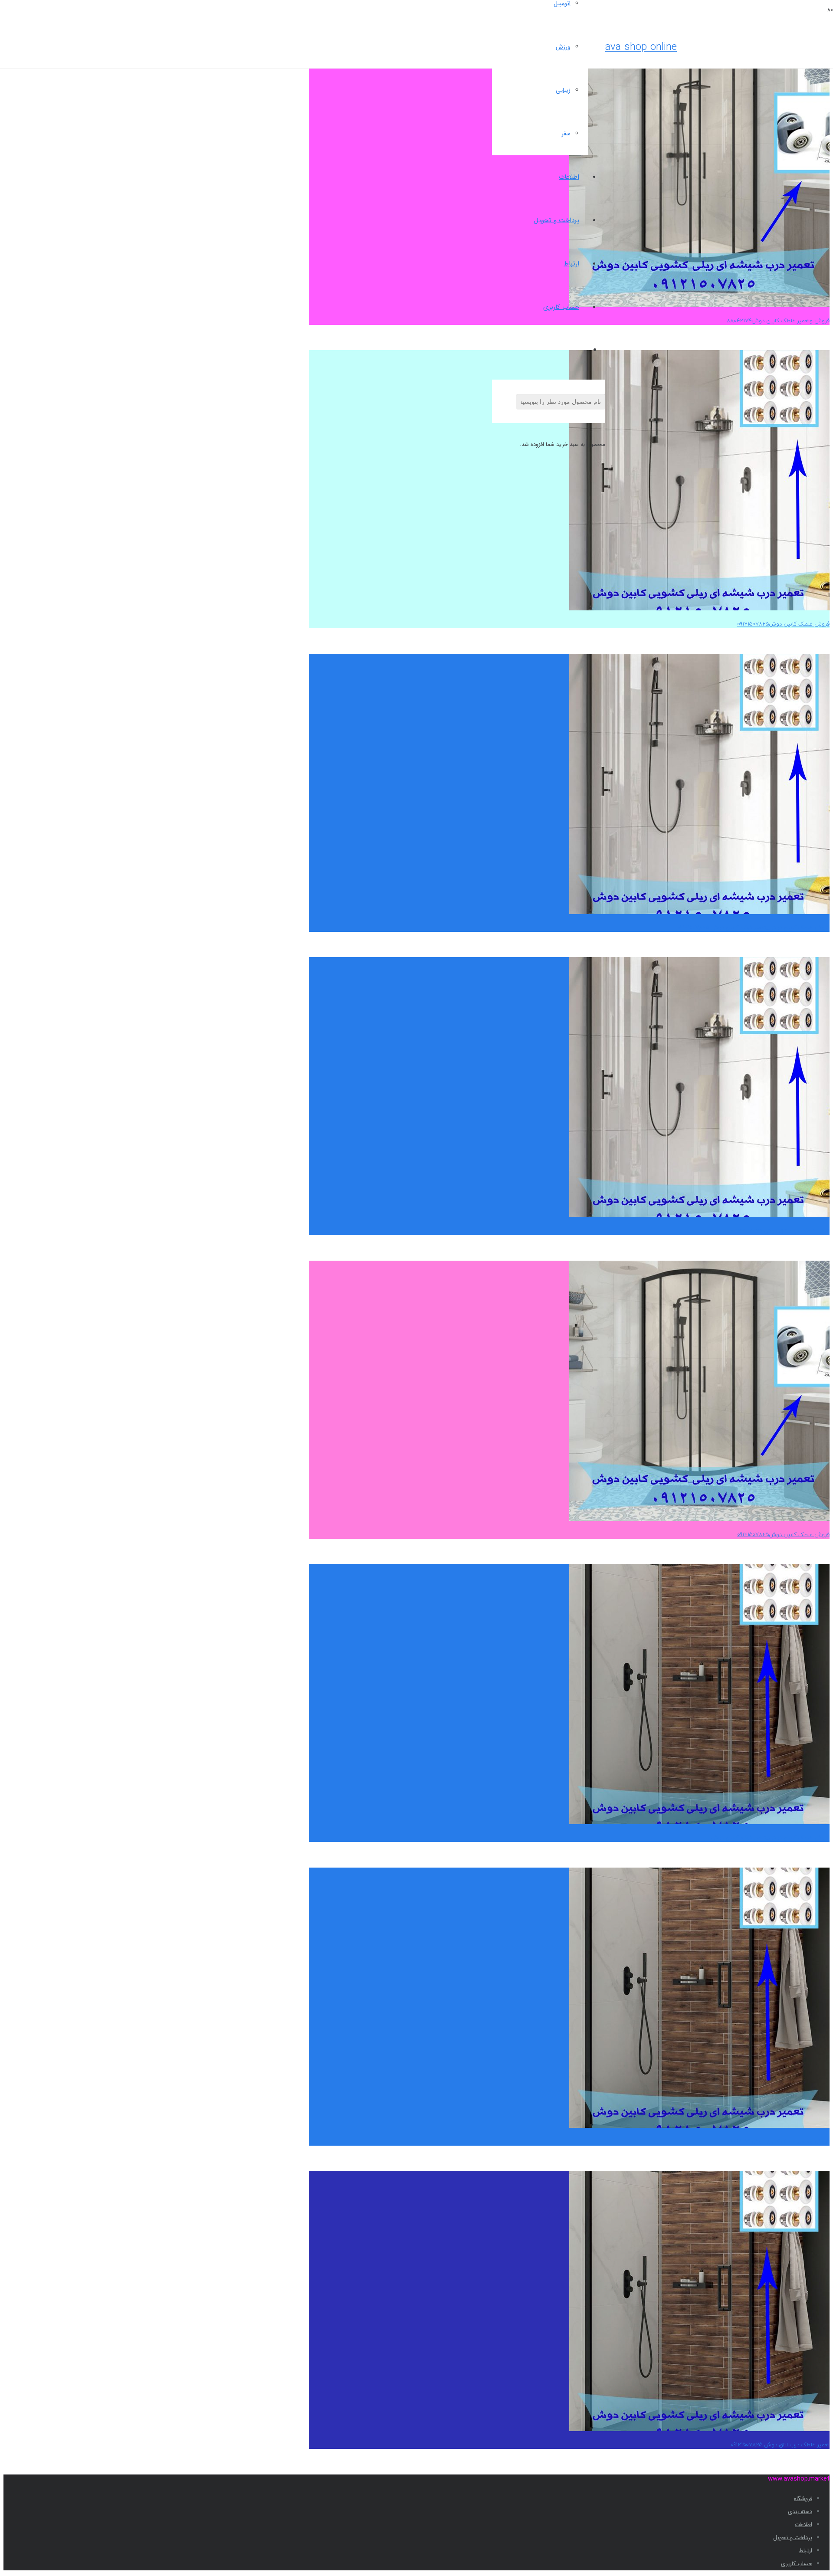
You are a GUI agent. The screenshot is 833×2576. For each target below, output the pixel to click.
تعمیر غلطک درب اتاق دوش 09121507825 (780, 1231)
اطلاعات (803, 2525)
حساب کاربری (797, 2564)
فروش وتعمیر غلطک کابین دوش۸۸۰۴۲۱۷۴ (778, 321)
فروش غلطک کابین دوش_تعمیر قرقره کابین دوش (770, 1838)
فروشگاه (803, 2499)
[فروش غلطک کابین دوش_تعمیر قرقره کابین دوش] (699, 1823)
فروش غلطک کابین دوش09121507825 (783, 624)
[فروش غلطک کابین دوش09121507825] (699, 609)
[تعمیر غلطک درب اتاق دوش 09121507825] (699, 1216)
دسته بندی (800, 2512)
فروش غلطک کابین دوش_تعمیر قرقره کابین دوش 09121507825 (753, 928)
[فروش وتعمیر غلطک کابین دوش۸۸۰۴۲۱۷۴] (699, 306)
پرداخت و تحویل (793, 2538)
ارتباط (806, 2551)
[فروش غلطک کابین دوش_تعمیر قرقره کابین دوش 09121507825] (699, 913)
